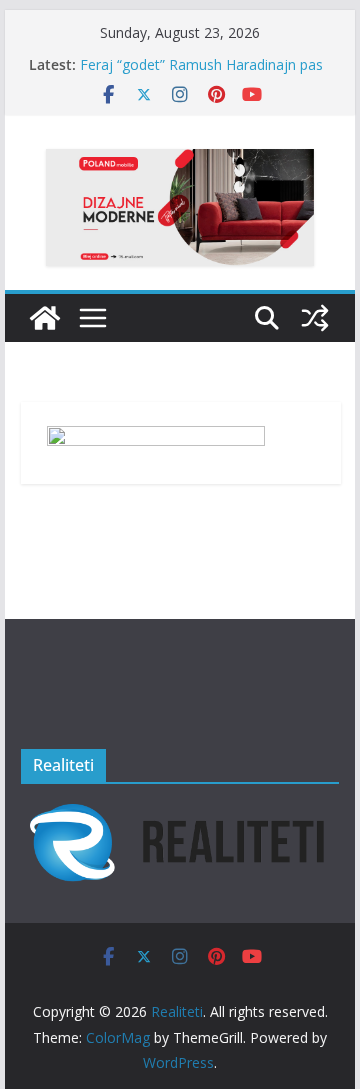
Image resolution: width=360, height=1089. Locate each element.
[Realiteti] (45, 318)
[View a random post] (315, 318)
